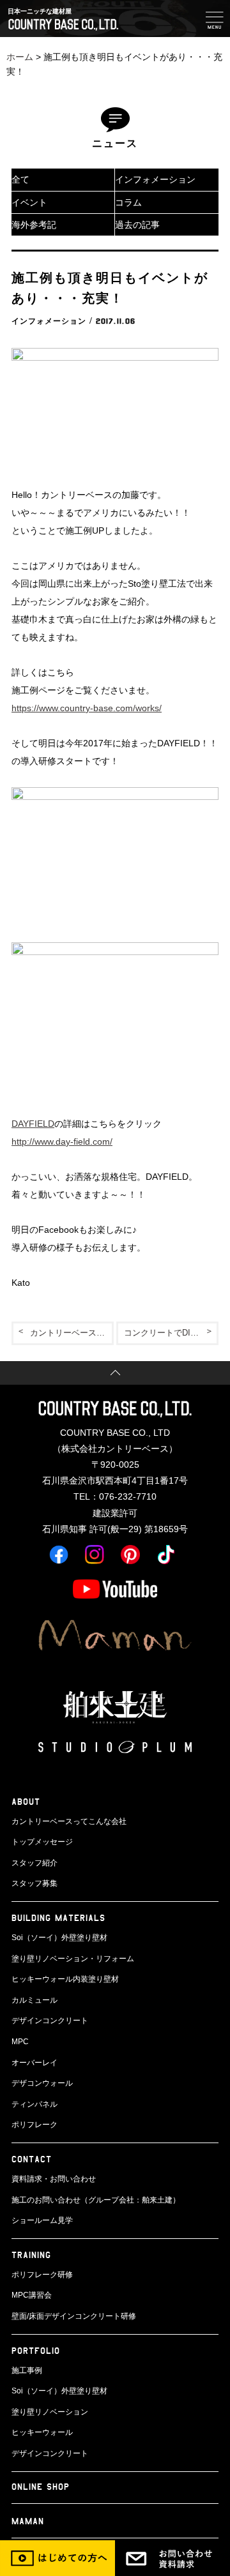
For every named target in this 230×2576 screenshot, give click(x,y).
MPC (20, 2042)
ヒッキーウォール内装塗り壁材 (65, 1979)
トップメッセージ (42, 1842)
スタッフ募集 (34, 1883)
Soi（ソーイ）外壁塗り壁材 (59, 1938)
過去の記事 (137, 225)
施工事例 (27, 2370)
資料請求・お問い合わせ (54, 2179)
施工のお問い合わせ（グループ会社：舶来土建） (96, 2200)
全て (20, 179)
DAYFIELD (33, 1124)
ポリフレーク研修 (42, 2275)
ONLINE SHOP (41, 2486)
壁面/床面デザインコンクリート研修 (74, 2316)
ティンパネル (34, 2104)
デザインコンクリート (50, 2021)
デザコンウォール (42, 2083)
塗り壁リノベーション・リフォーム (73, 1959)
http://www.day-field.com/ (62, 1141)
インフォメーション (155, 179)
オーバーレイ (34, 2063)
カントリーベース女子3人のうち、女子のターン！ (72, 1333)
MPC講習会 (32, 2295)
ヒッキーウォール (42, 2432)
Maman (28, 2521)
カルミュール (34, 2000)
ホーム (20, 57)
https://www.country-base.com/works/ (87, 708)
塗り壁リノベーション (50, 2412)
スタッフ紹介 (34, 1863)
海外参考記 (34, 225)
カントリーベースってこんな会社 (69, 1821)
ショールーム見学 (42, 2220)
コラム (128, 202)
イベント (29, 202)
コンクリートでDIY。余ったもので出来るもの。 (171, 1333)
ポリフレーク (34, 2125)
